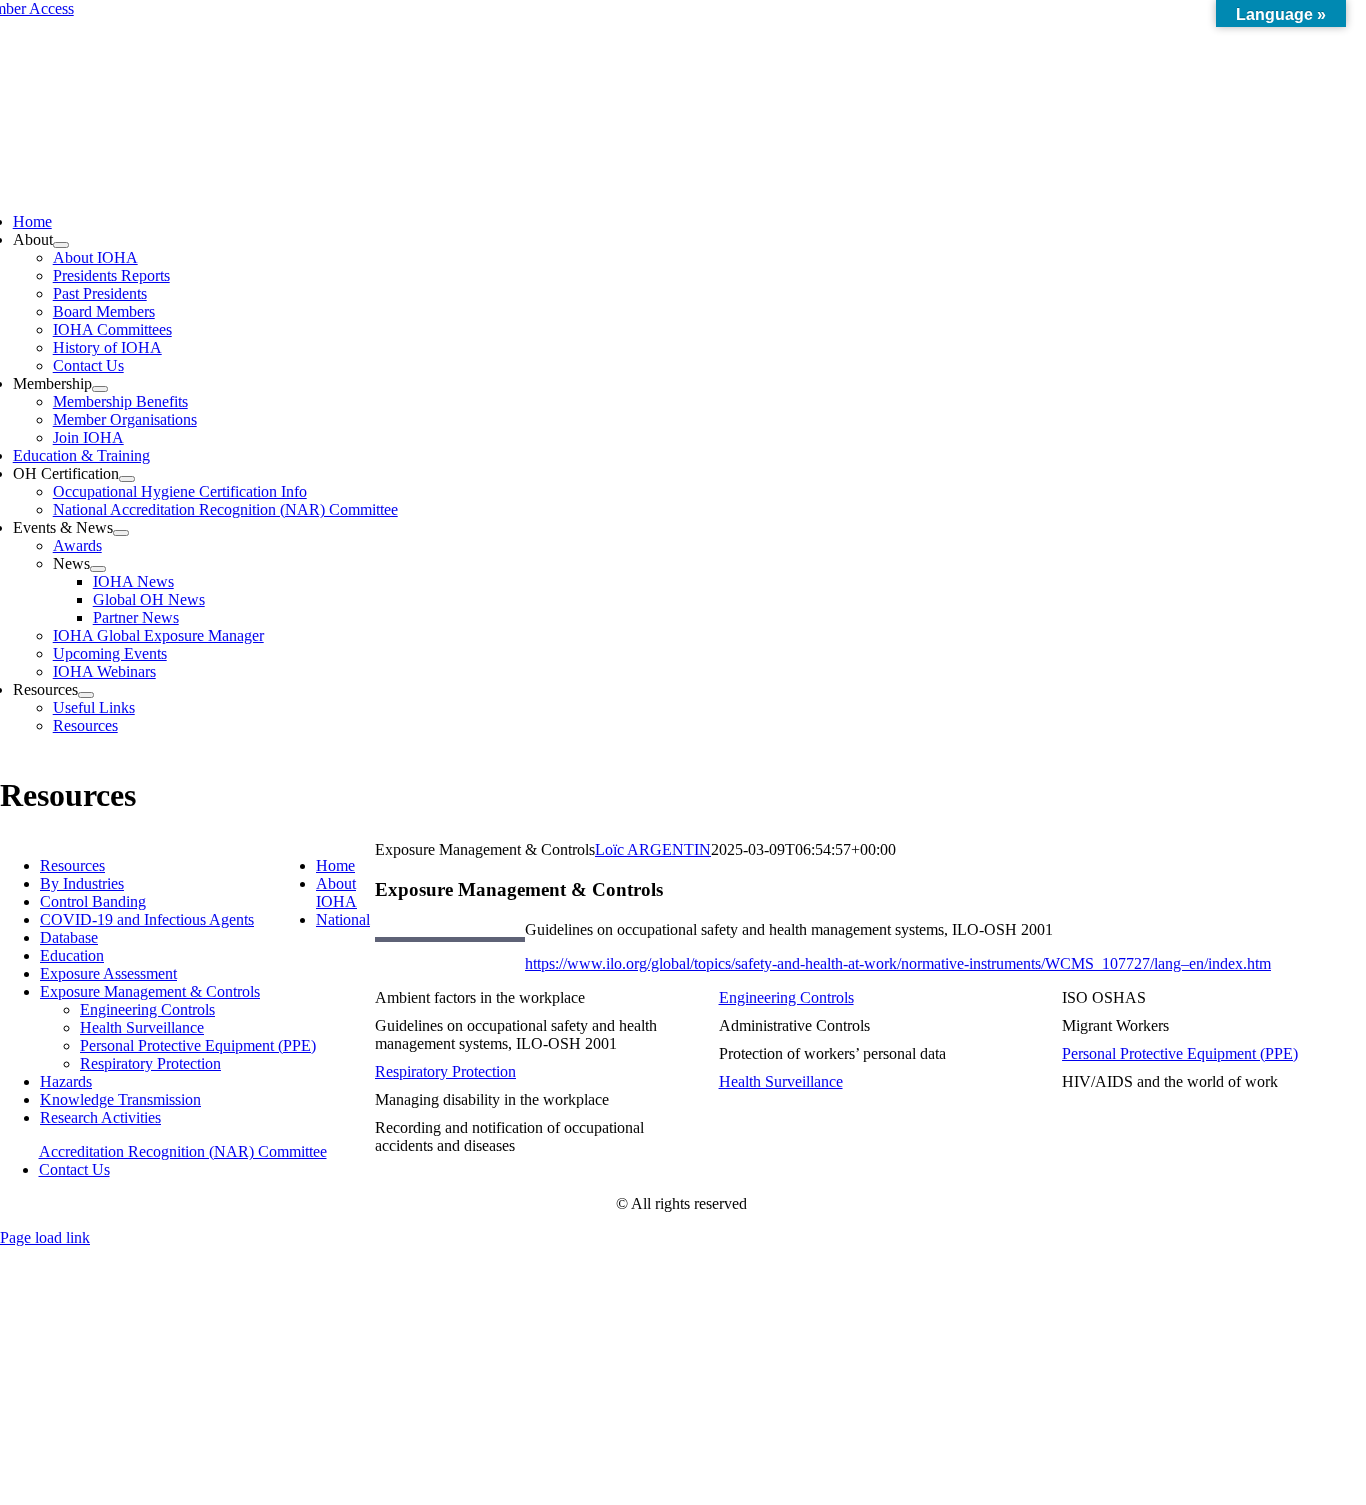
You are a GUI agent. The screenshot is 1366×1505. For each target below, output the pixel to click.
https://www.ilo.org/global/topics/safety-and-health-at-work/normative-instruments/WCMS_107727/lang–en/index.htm (898, 963)
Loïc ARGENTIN (653, 849)
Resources (72, 865)
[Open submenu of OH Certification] (127, 479)
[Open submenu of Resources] (86, 695)
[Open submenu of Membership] (100, 389)
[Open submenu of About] (61, 245)
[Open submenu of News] (98, 569)
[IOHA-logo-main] (683, 169)
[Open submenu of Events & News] (121, 533)
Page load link (45, 1237)
